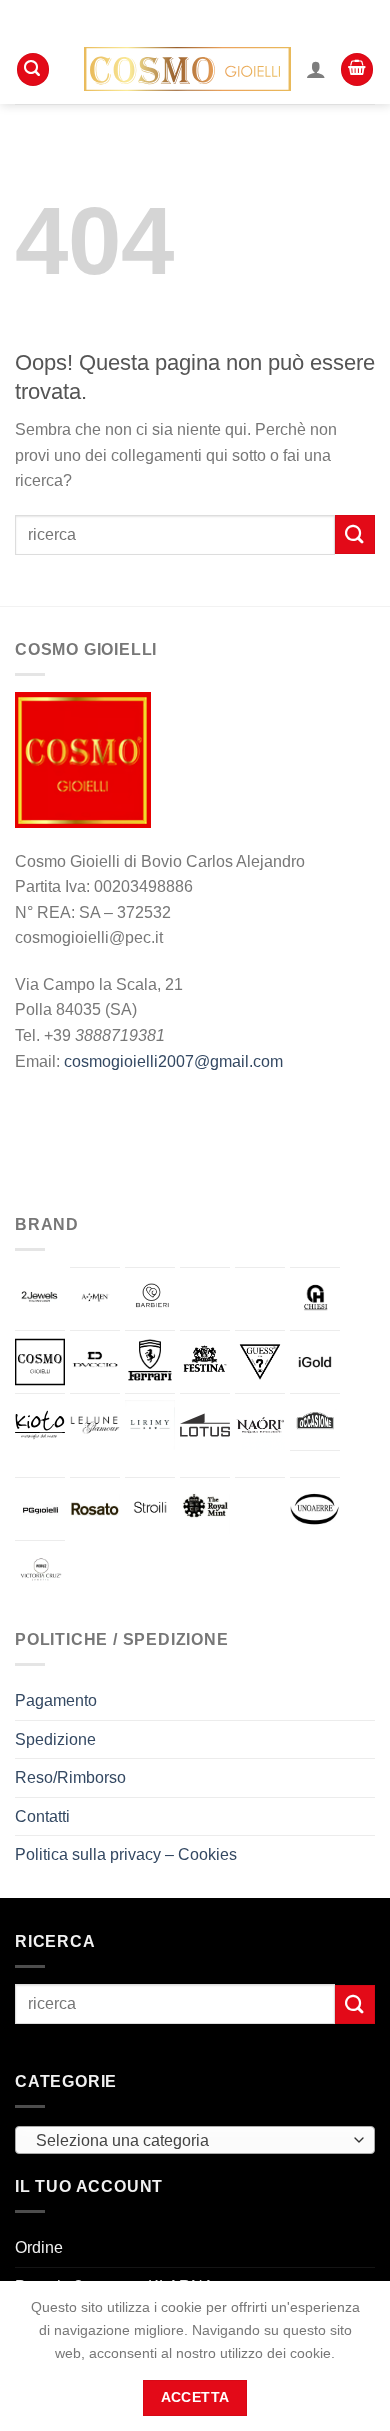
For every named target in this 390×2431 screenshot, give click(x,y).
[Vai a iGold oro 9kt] (315, 1362)
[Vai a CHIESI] (315, 1299)
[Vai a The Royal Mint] (205, 1509)
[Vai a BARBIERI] (150, 1299)
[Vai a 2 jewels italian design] (40, 1298)
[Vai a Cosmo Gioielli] (40, 1362)
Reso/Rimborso (70, 1777)
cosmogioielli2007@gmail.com (173, 1061)
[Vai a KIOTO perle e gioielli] (40, 1425)
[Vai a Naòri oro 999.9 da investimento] (260, 1425)
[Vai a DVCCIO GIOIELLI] (95, 1362)
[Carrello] (357, 69)
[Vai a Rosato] (95, 1509)
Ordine (39, 2247)
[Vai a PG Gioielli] (40, 1509)
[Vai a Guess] (260, 1362)
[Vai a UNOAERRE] (315, 1509)
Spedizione (55, 1739)
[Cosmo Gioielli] (187, 68)
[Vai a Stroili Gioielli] (150, 1509)
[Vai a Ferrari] (150, 1361)
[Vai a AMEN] (95, 1299)
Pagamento (56, 1700)
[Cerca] (33, 69)
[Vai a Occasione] (315, 1422)
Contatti (42, 1816)
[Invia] (355, 534)
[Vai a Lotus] (205, 1425)
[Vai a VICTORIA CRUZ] (40, 1572)
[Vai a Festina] (205, 1362)
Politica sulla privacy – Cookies (126, 1854)
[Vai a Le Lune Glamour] (95, 1425)
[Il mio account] (316, 69)
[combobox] (195, 2140)
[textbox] (190, 2141)
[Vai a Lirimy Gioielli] (150, 1425)
